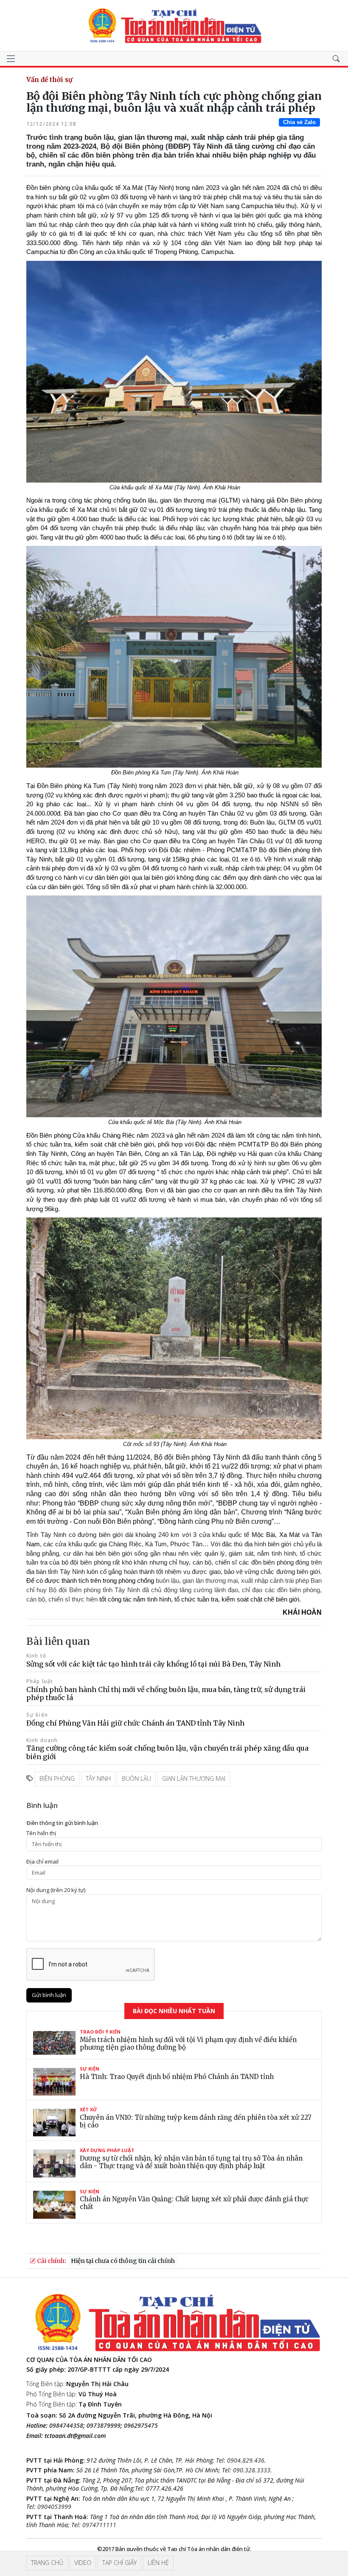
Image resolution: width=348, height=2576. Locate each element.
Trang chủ (47, 2563)
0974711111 (99, 2525)
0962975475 (141, 2425)
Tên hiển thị (41, 1833)
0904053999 (54, 2507)
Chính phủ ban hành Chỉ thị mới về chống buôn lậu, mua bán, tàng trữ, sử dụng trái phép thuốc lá (166, 1693)
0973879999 (104, 2425)
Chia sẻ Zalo (299, 122)
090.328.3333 (252, 2470)
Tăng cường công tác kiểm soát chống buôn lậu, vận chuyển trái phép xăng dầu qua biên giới (167, 1752)
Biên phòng (57, 1778)
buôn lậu (136, 1778)
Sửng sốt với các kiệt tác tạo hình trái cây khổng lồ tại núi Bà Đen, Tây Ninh (153, 1664)
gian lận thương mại (194, 1778)
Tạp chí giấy (119, 2563)
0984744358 (66, 2425)
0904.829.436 (246, 2460)
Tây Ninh (98, 1778)
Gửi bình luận (49, 1995)
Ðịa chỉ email (42, 1862)
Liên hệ (158, 2563)
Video (83, 2563)
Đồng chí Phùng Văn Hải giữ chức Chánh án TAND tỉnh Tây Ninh (135, 1723)
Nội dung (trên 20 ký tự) (56, 1890)
